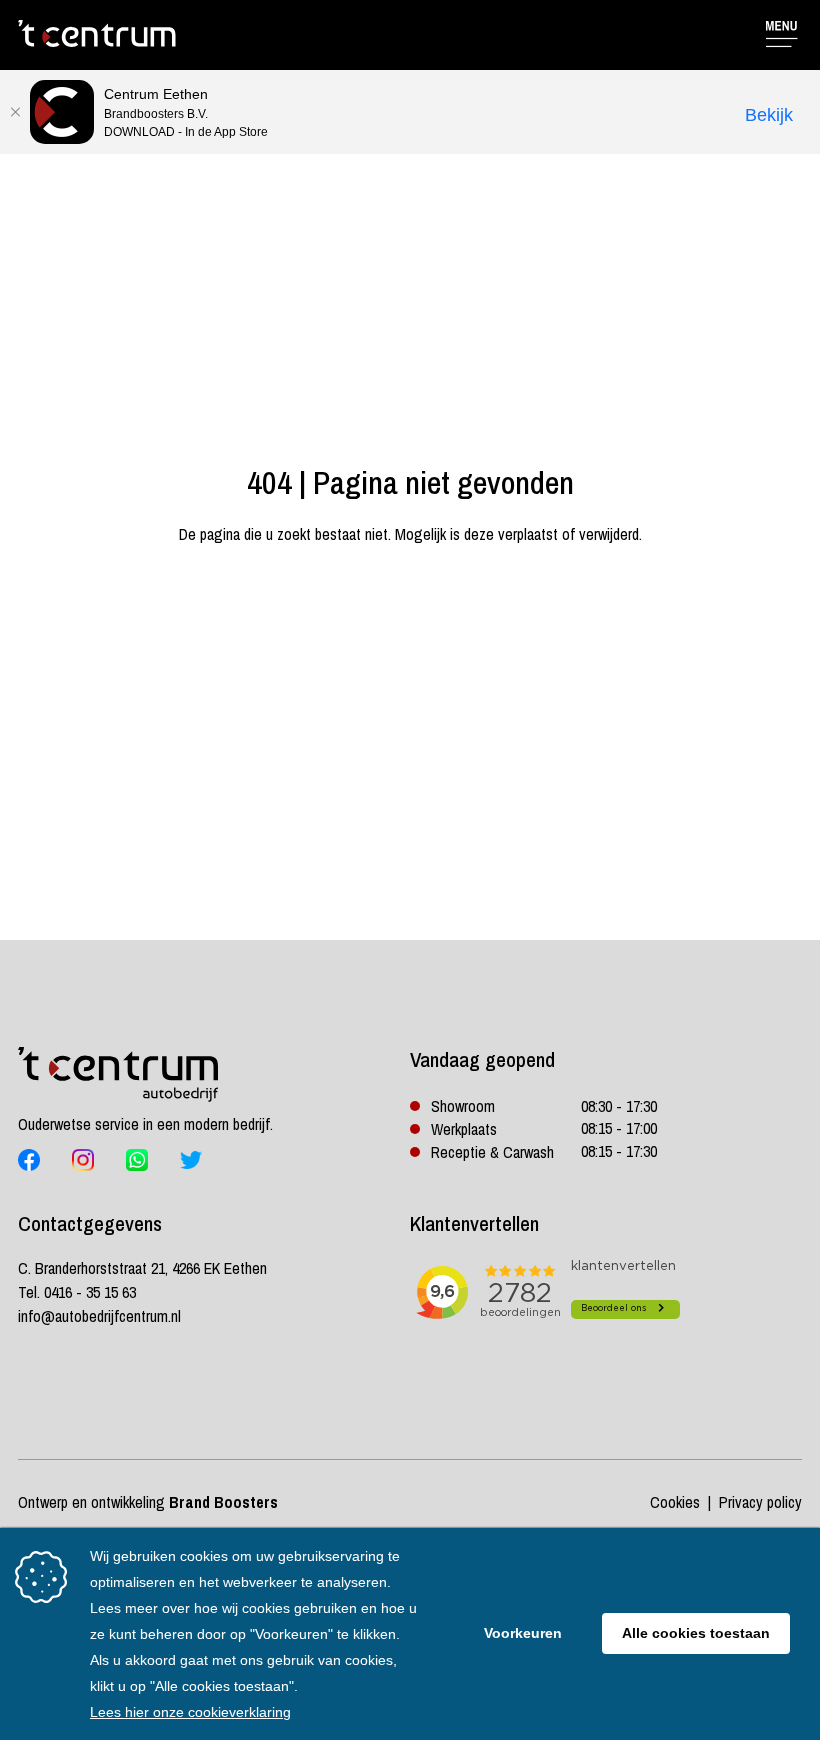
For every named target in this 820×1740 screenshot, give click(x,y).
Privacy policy (760, 1502)
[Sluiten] (15, 112)
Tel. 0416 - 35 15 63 (77, 1292)
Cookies (675, 1502)
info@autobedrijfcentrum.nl (99, 1316)
